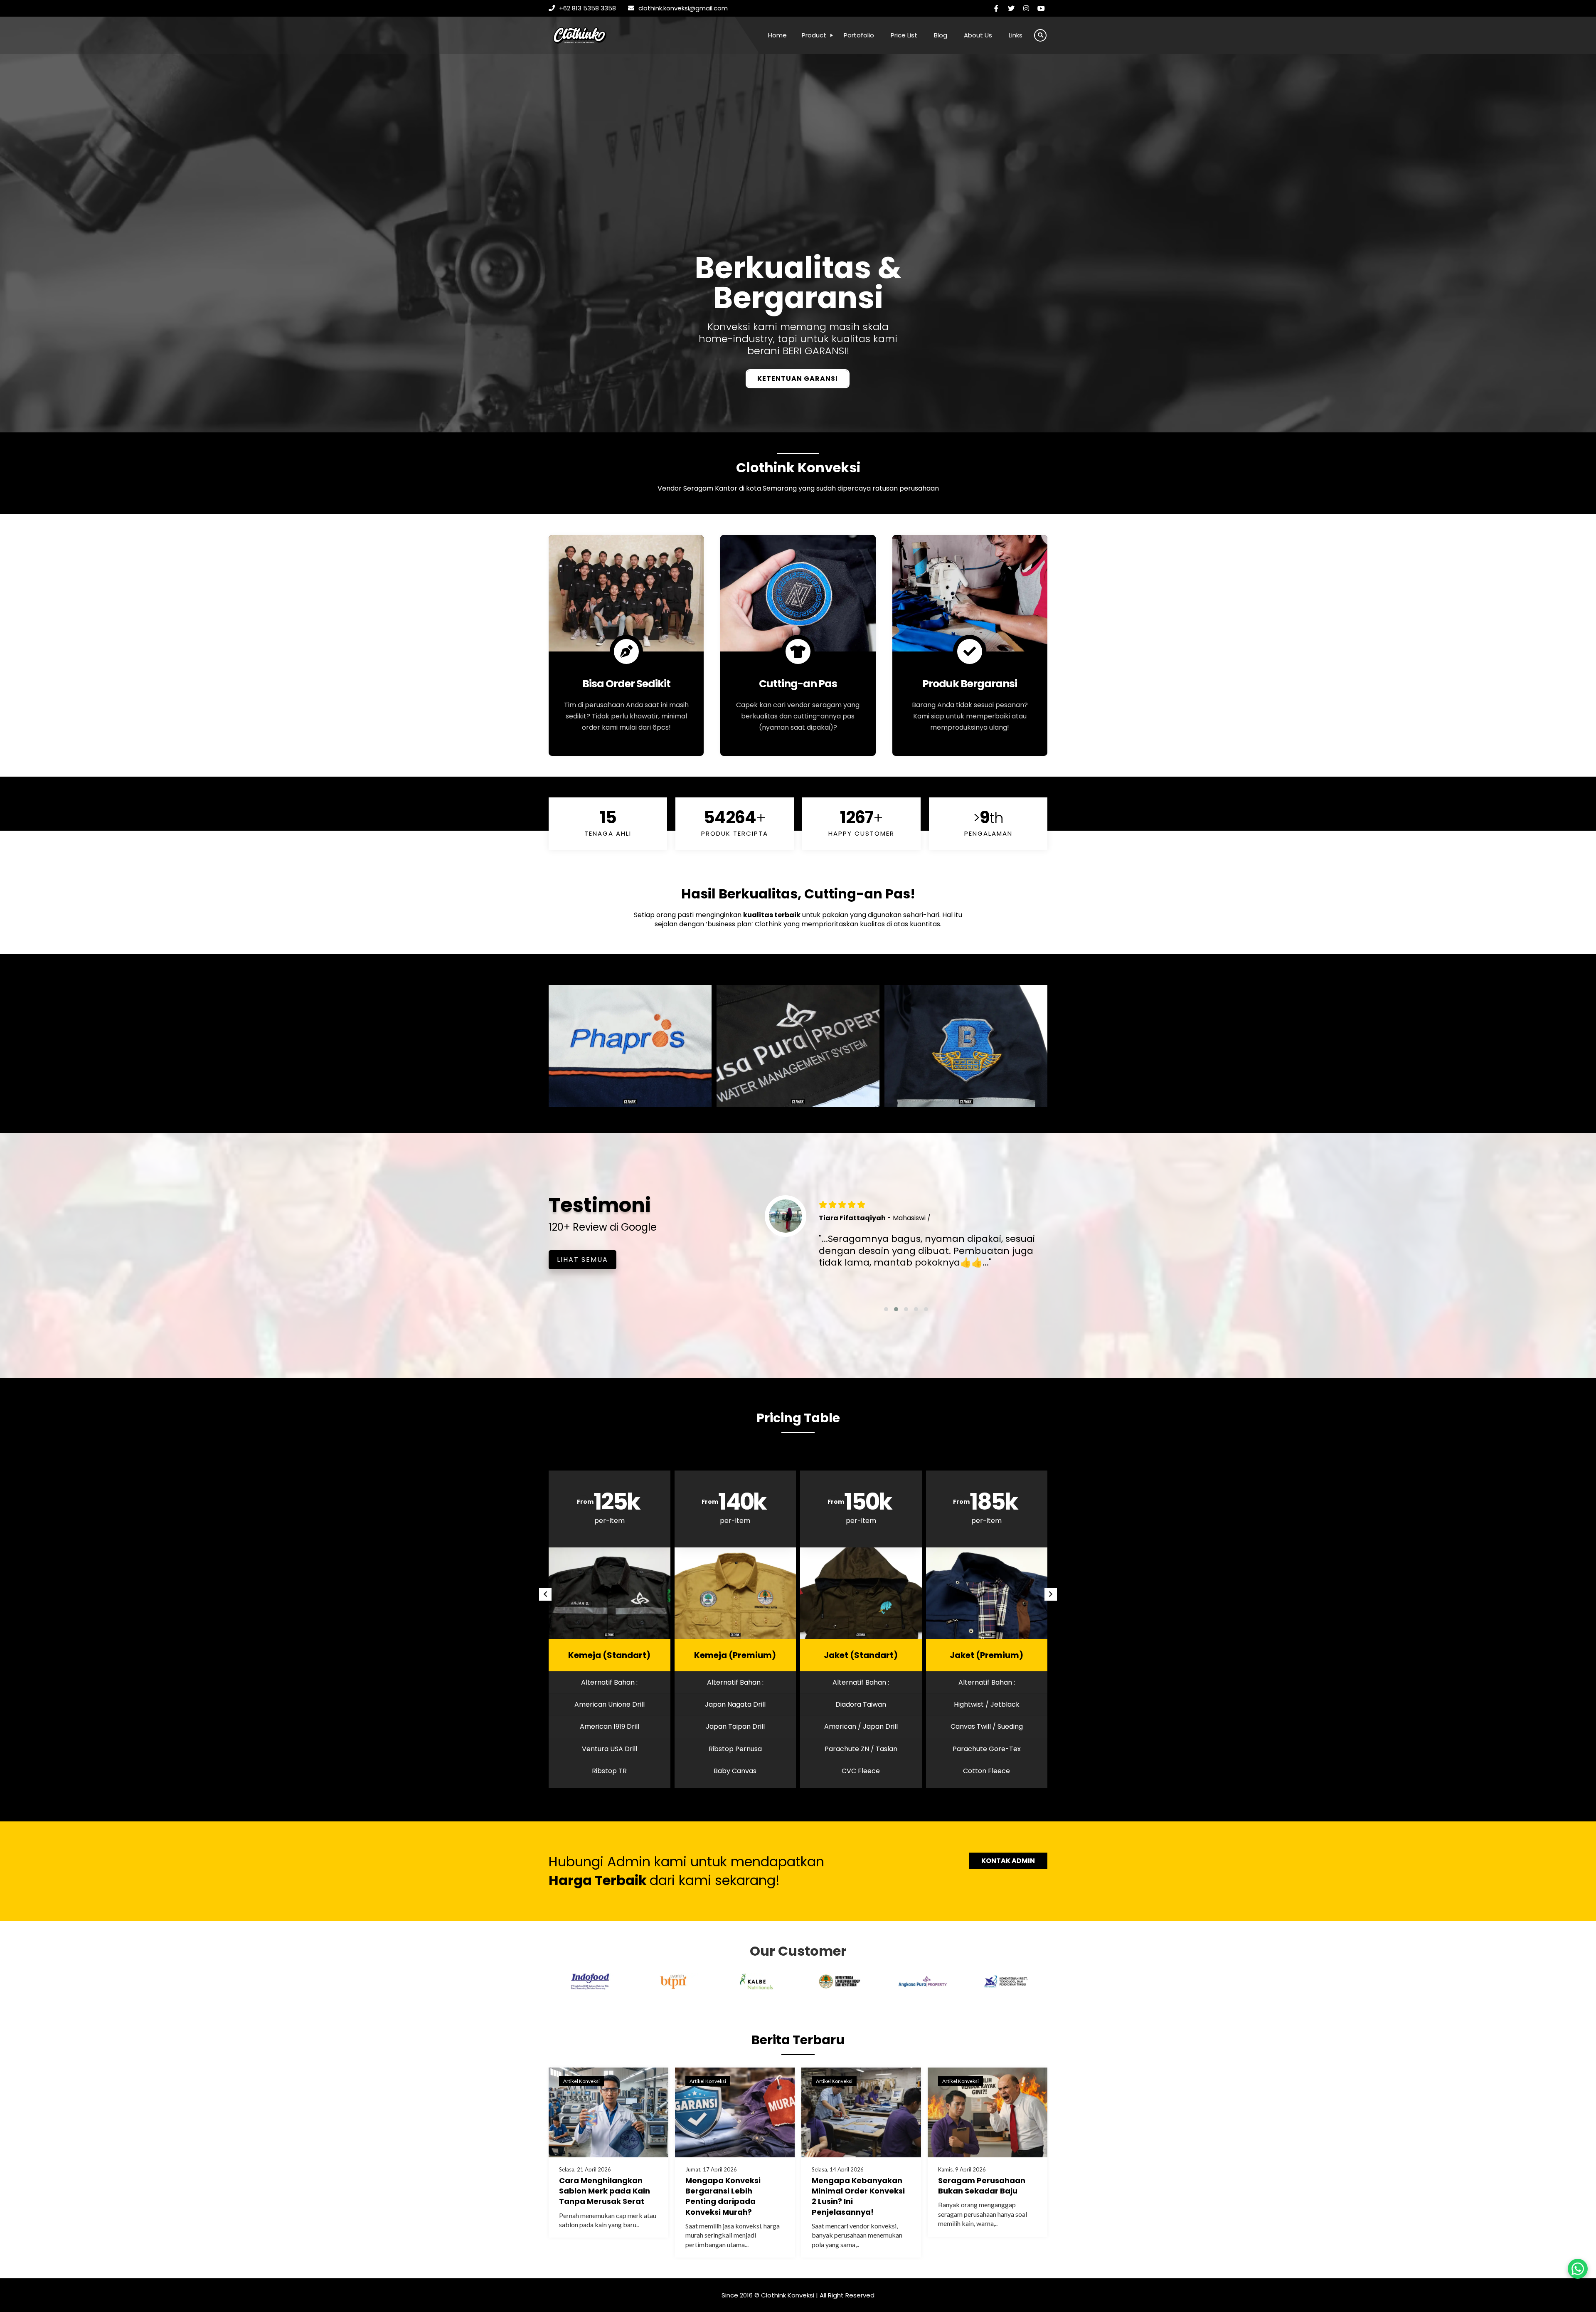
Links (1016, 35)
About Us (978, 35)
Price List (904, 35)
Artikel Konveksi (581, 2081)
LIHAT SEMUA (582, 1260)
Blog (941, 35)
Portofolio (859, 35)
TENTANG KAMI (798, 379)
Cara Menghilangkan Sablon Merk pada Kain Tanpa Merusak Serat (605, 2191)
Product (814, 35)
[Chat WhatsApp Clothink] (1578, 2269)
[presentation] (545, 1594)
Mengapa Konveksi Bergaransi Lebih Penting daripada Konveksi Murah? (723, 2196)
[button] (886, 1309)
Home (777, 35)
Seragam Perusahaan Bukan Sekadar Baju (982, 2186)
